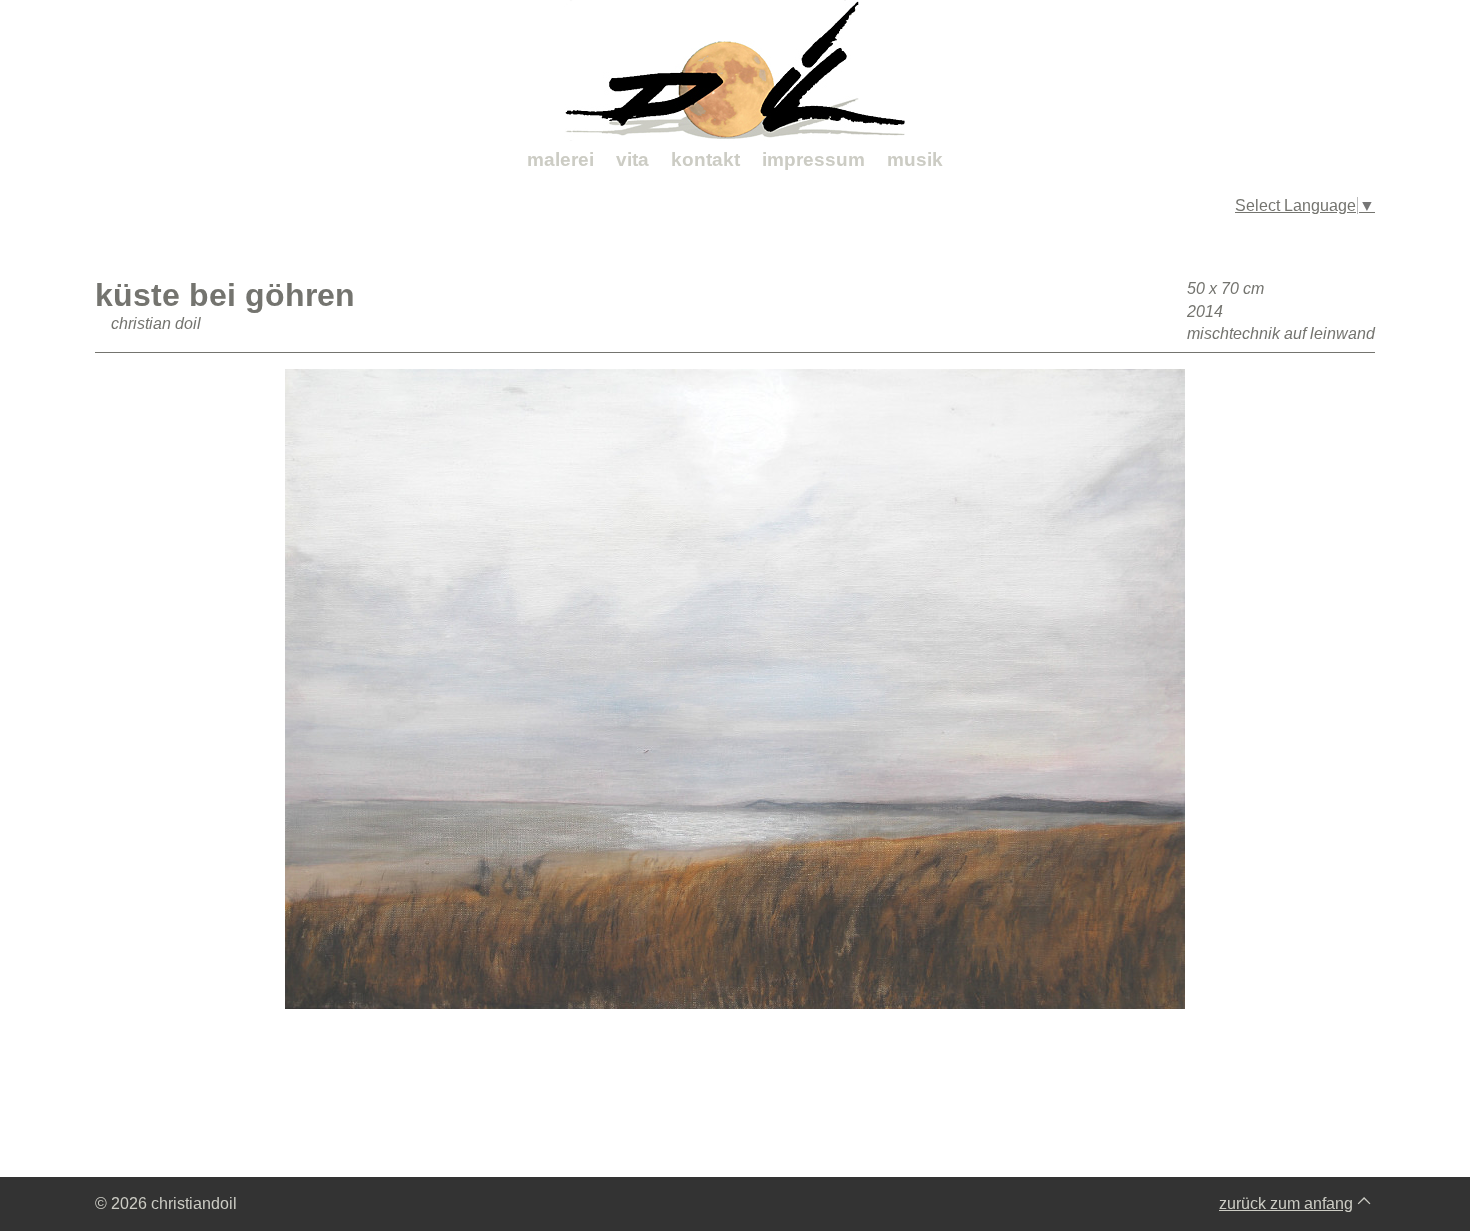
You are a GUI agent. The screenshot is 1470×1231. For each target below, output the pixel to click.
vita (632, 159)
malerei (560, 159)
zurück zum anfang (1286, 1203)
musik (915, 159)
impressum (813, 159)
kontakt (705, 159)
